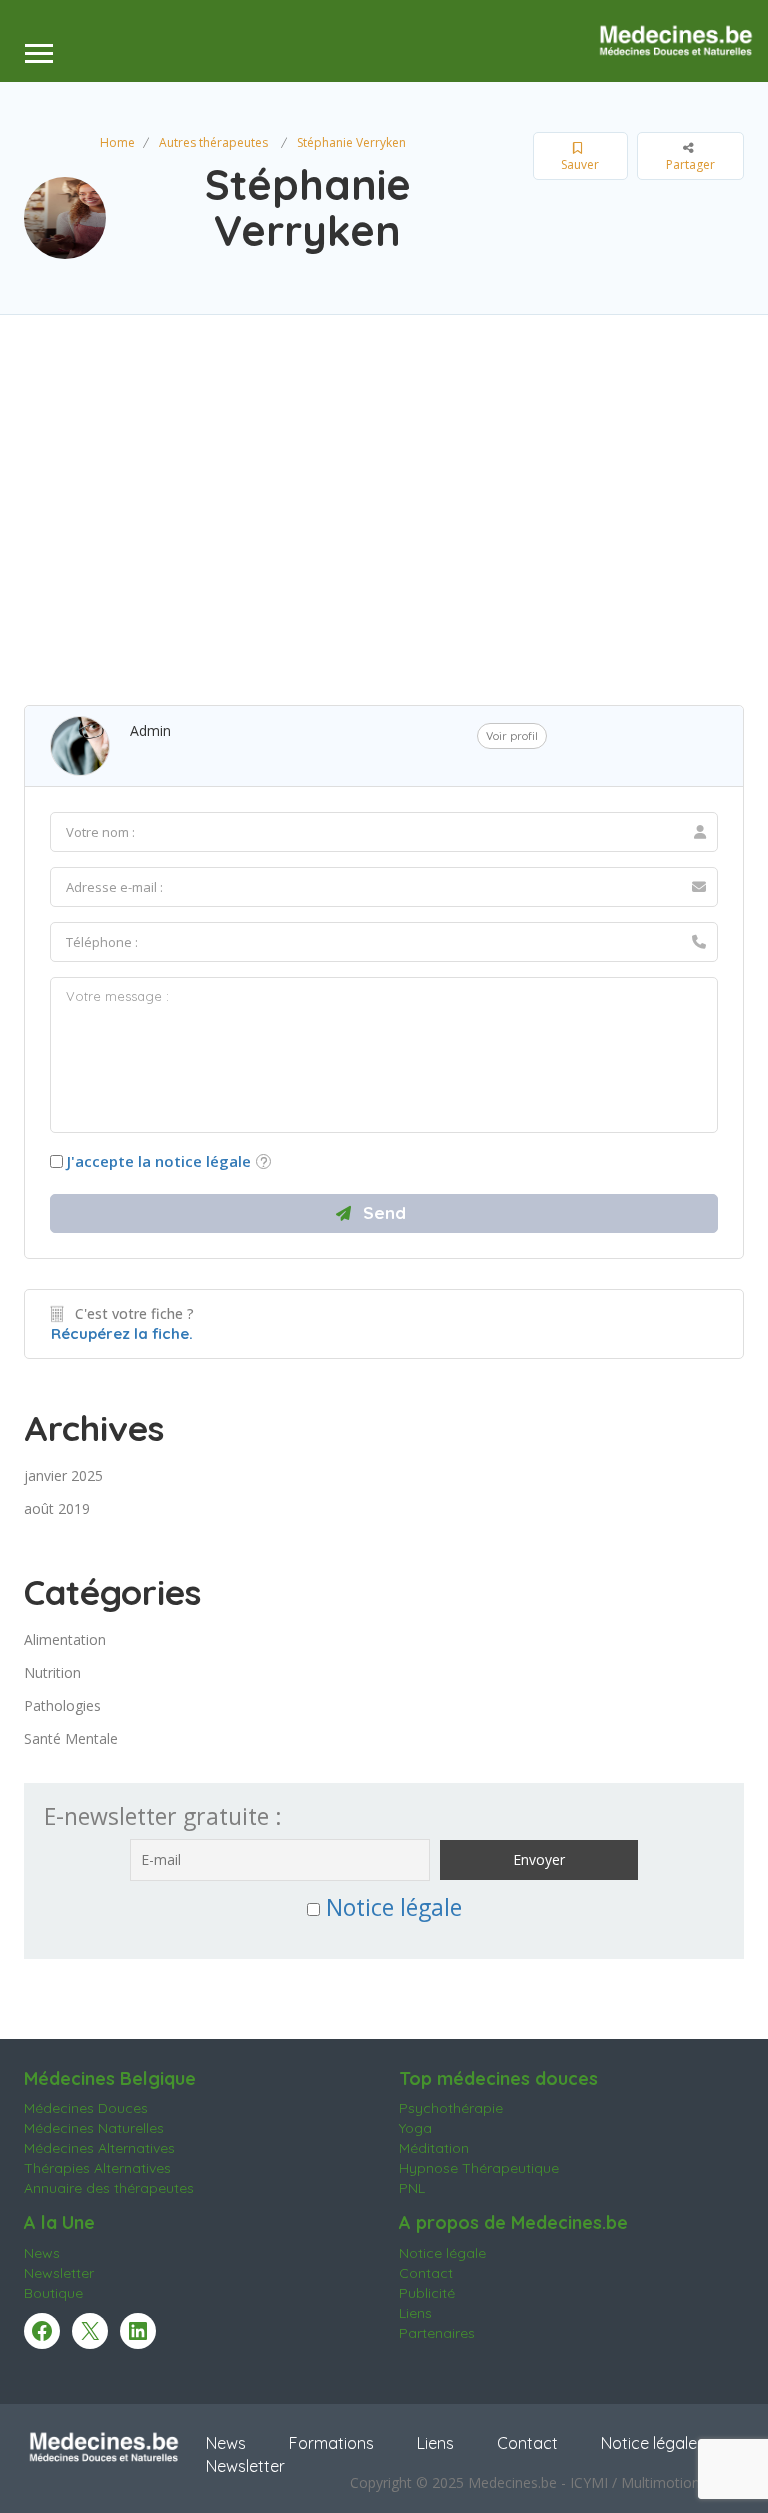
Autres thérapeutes (213, 142)
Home (117, 142)
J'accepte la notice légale (159, 1161)
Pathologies (62, 1705)
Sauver (580, 164)
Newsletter (59, 2273)
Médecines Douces (86, 2108)
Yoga (415, 2128)
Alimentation (65, 1639)
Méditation (434, 2148)
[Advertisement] (384, 505)
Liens (415, 2313)
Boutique (53, 2293)
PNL (412, 2188)
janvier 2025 (63, 1475)
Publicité (427, 2293)
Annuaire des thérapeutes (109, 2188)
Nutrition (52, 1672)
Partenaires (437, 2333)
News (42, 2253)
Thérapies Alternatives (97, 2168)
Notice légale (394, 1907)
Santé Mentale (71, 1738)
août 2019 (57, 1508)
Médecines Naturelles (94, 2128)
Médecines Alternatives (99, 2148)
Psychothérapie (451, 2108)
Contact (426, 2273)
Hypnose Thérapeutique (479, 2168)
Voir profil (512, 736)
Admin (150, 730)
